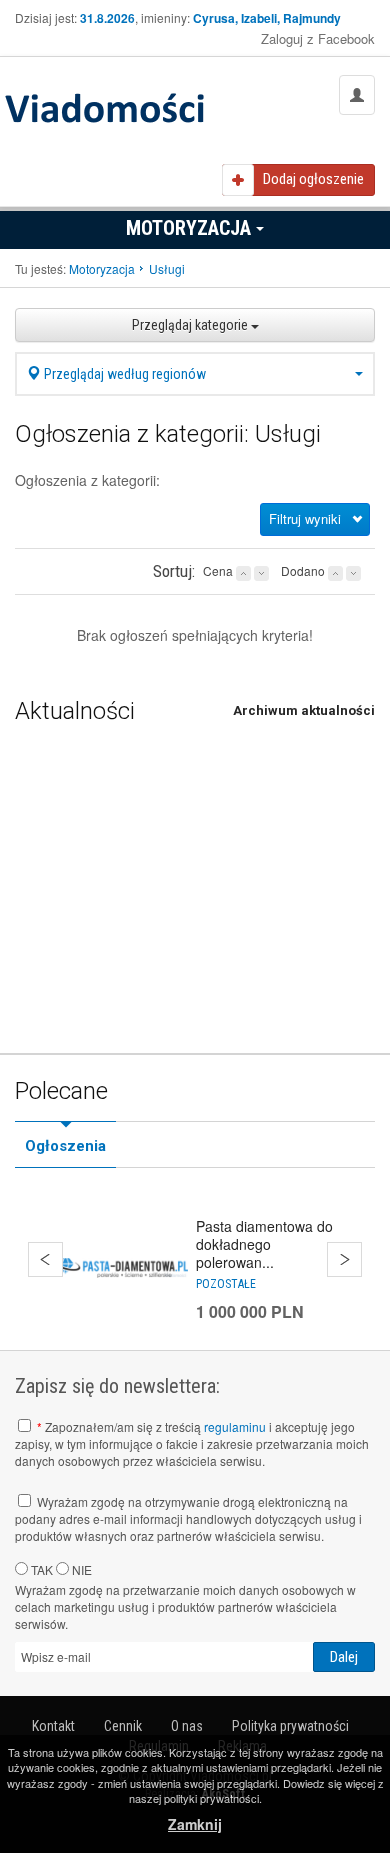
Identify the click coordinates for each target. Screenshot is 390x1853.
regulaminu (235, 1426)
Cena (218, 570)
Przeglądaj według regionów (123, 374)
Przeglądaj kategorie (191, 325)
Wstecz (45, 1259)
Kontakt (53, 1726)
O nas (187, 1726)
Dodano (303, 570)
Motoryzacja (191, 228)
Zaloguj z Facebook (318, 38)
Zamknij (195, 1824)
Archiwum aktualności (304, 710)
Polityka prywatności (290, 1726)
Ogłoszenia (65, 1146)
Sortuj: (174, 571)
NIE (80, 1569)
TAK (40, 1569)
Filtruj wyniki (305, 518)
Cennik (123, 1726)
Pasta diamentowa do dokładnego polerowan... (264, 1244)
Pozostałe (226, 1284)
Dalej (344, 1259)
